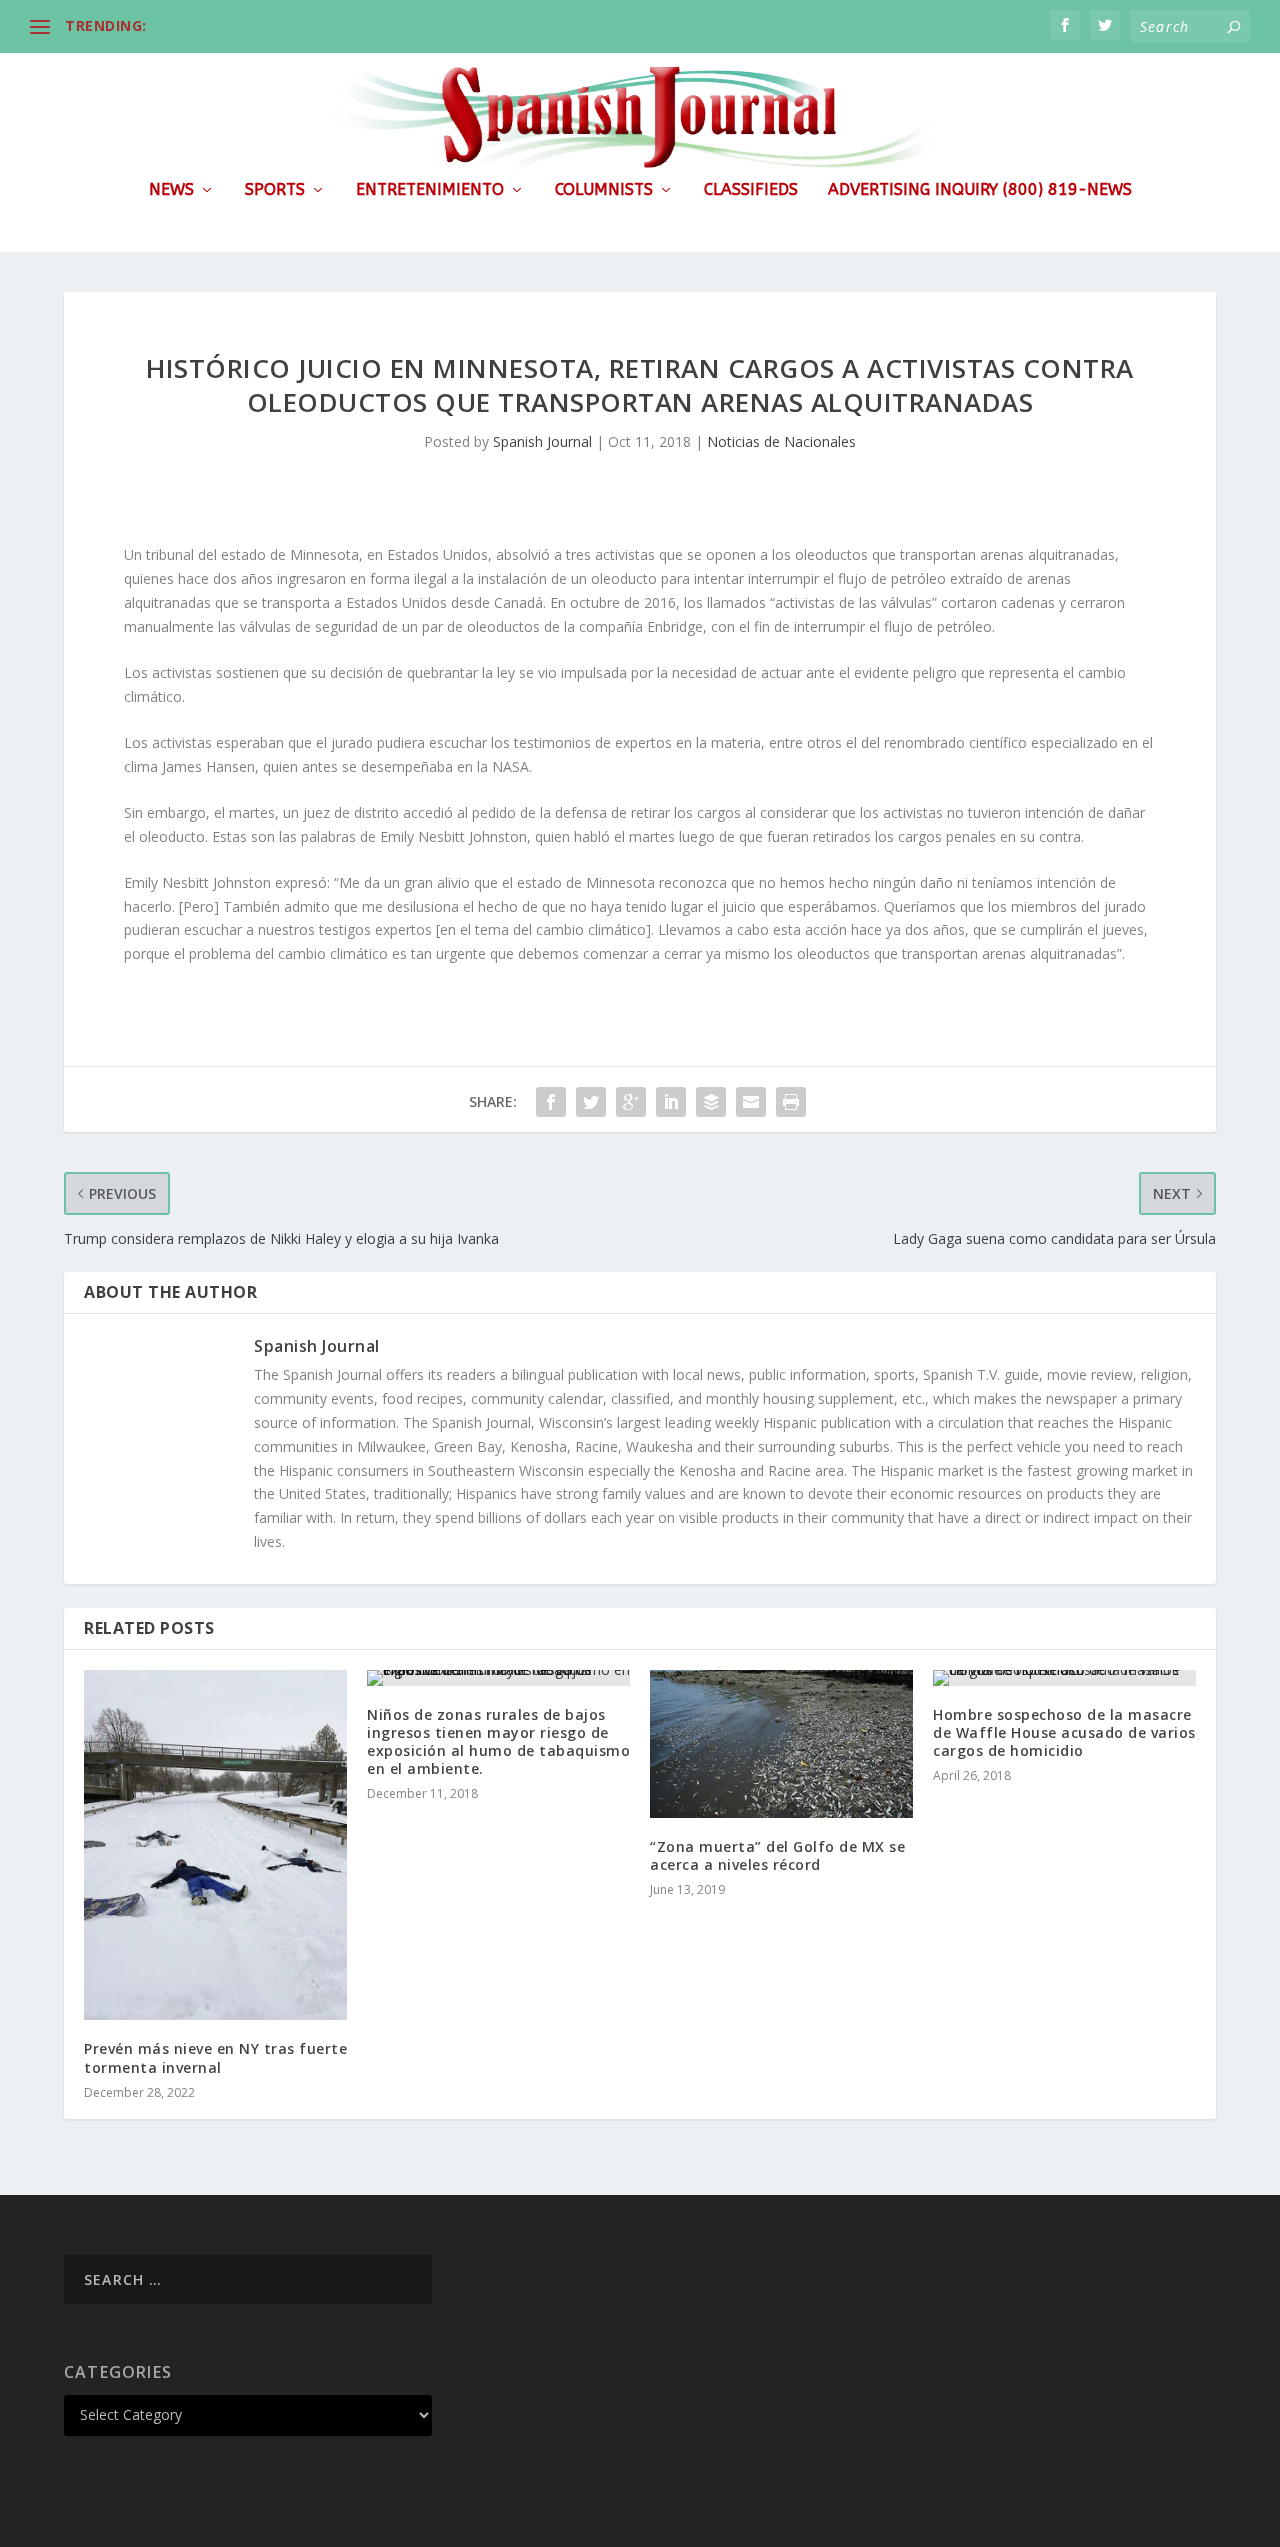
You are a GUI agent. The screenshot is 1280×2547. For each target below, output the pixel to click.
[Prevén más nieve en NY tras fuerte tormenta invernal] (215, 1845)
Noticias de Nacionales (781, 441)
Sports (275, 190)
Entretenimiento (430, 190)
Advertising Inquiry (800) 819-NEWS (980, 190)
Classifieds (751, 190)
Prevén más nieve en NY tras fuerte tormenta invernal (215, 2057)
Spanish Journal (542, 441)
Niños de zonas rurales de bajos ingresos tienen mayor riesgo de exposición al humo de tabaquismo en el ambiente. (498, 1742)
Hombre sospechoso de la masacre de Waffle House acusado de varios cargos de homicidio (1064, 1732)
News (171, 190)
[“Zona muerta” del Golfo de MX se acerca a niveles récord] (781, 1744)
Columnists (604, 190)
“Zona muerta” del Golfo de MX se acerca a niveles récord (777, 1855)
